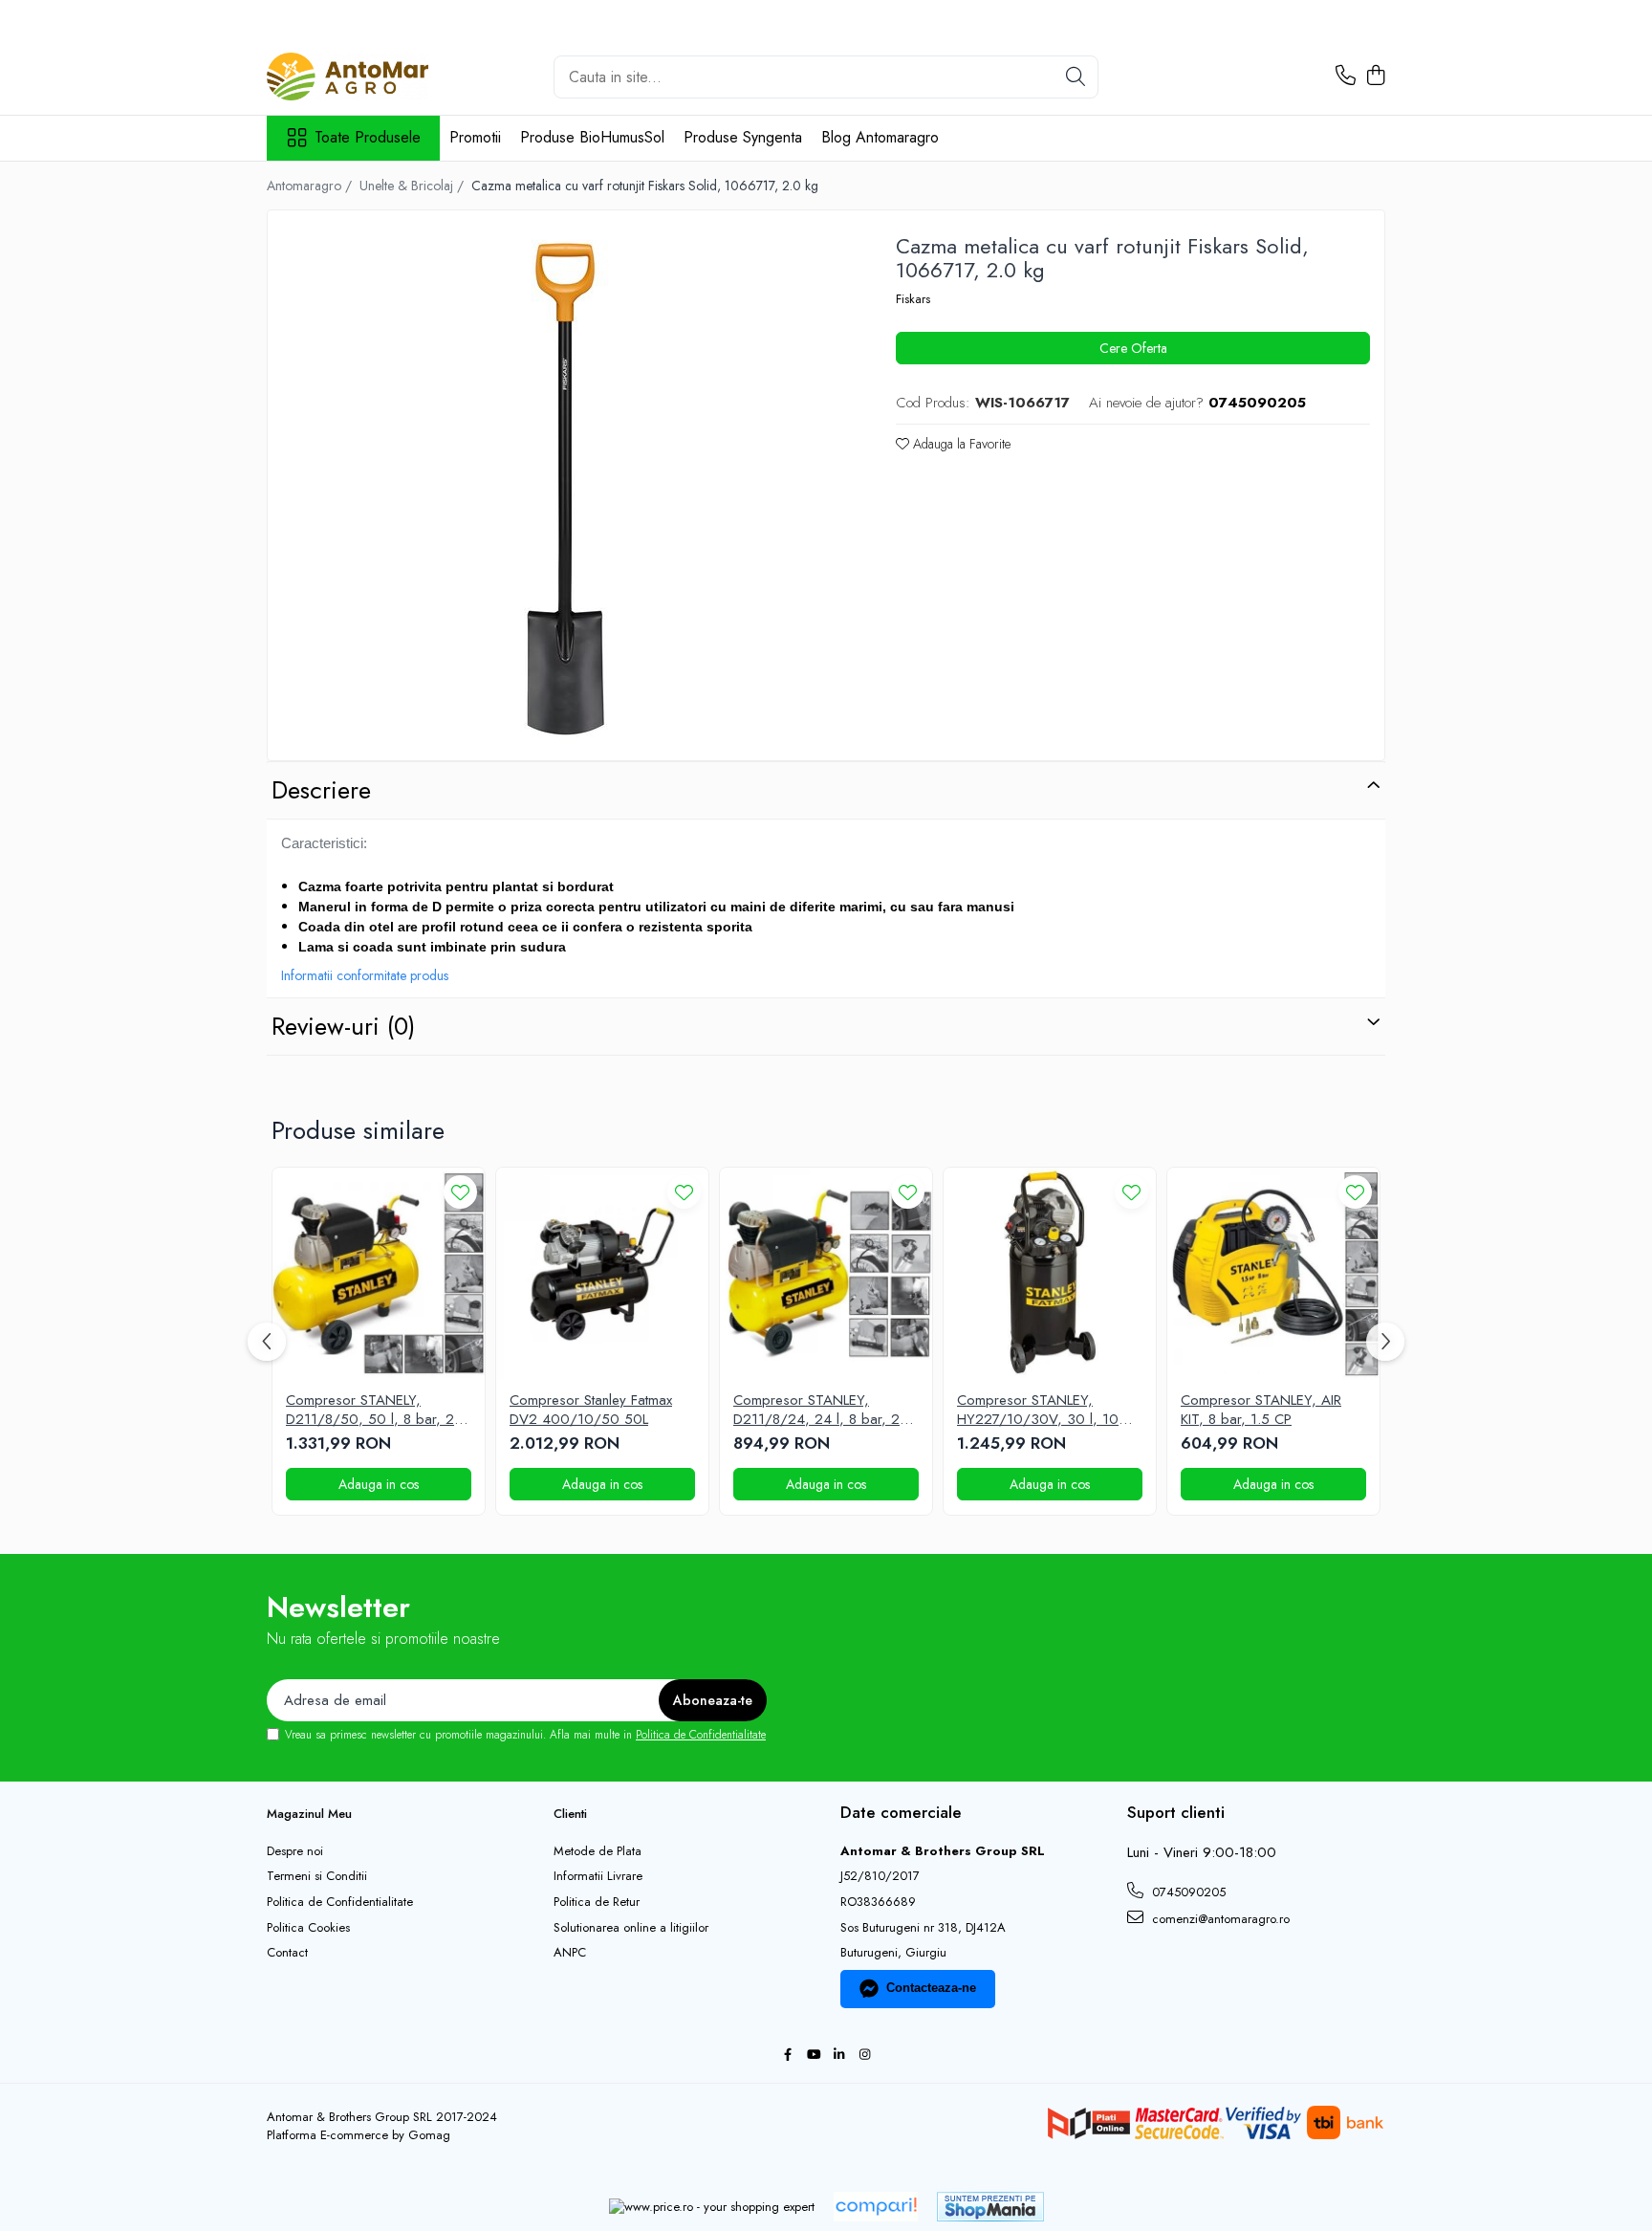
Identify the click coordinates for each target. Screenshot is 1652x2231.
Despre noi (295, 1851)
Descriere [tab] (321, 790)
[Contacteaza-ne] (1346, 77)
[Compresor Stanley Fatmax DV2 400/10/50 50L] (602, 1274)
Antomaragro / (311, 186)
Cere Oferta (1133, 348)
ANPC (570, 1953)
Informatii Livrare (598, 1876)
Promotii (475, 137)
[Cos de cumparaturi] (1375, 77)
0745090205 (1187, 1892)
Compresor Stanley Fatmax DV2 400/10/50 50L (591, 1410)
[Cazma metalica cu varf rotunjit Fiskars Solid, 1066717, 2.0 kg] (565, 488)
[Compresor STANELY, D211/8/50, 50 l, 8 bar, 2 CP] (379, 1274)
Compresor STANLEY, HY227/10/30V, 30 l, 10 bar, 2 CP (1038, 1410)
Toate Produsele (368, 138)
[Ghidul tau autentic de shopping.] (876, 2207)
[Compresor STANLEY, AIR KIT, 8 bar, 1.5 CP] (1273, 1274)
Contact (287, 1953)
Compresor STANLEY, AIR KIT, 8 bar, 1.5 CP (1261, 1410)
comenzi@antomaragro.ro (1219, 1919)
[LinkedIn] (839, 2056)
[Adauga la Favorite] (460, 1192)
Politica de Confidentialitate (701, 1735)
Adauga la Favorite (960, 444)
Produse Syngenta (743, 137)
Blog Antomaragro (880, 137)
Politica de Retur (597, 1902)
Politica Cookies (308, 1928)
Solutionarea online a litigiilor (631, 1928)
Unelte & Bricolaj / (413, 186)
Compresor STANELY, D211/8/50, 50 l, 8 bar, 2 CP (370, 1410)
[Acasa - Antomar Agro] (362, 77)
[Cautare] (1076, 77)
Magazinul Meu (309, 1814)
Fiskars (913, 299)
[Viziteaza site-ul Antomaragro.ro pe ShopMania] (990, 2207)
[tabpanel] (565, 488)
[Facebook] (787, 2056)
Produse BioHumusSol (592, 137)
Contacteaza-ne (931, 1988)
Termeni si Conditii (317, 1876)
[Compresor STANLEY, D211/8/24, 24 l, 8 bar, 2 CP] (826, 1274)
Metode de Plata (598, 1851)
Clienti (570, 1814)
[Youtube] (813, 2056)
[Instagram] (865, 2056)
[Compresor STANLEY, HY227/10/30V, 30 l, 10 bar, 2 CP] (1050, 1274)
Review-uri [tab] (343, 1026)
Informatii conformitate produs (365, 975)
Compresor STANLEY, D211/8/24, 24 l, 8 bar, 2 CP (816, 1410)
